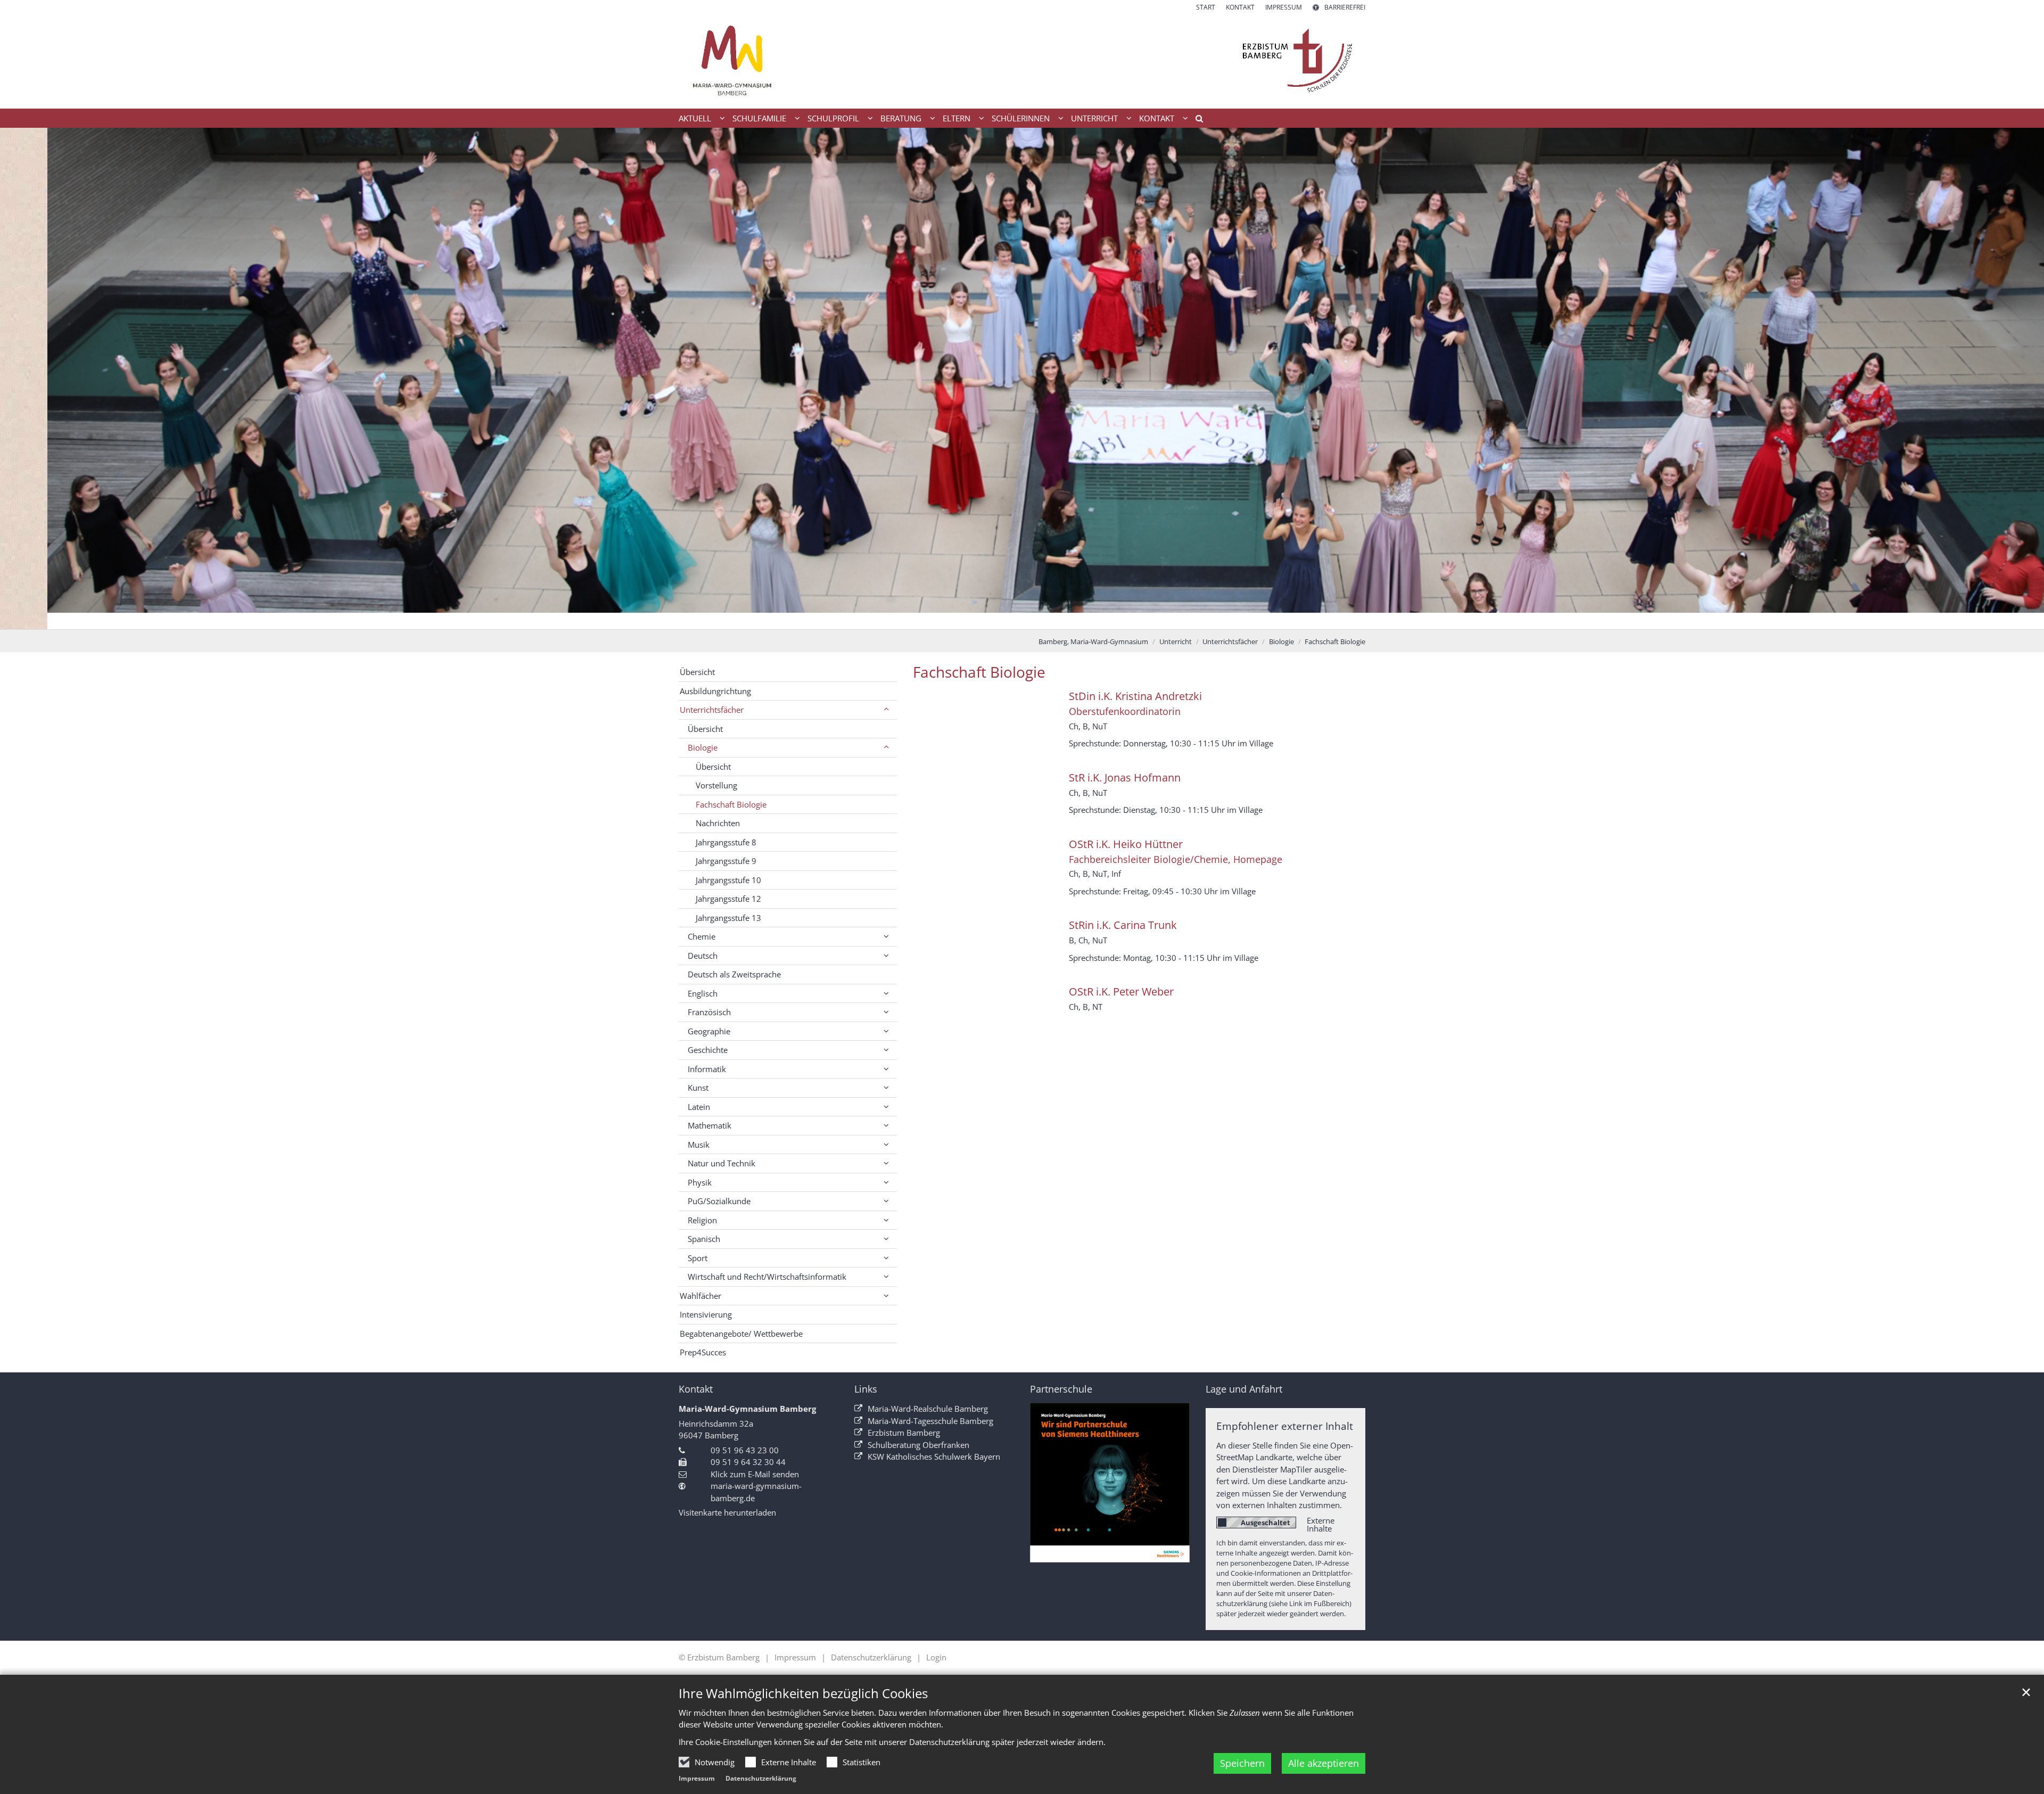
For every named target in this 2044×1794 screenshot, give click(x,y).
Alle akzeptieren (1324, 1763)
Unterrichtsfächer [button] (712, 710)
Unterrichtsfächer (1230, 641)
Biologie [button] (703, 747)
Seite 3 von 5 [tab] (1022, 619)
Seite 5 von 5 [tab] (1059, 619)
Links (866, 1389)
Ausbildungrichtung (715, 691)
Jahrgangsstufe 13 (728, 918)
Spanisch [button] (704, 1239)
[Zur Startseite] (1022, 60)
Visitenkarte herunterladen (727, 1512)
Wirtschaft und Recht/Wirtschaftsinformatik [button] (767, 1277)
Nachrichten (718, 823)
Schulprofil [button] (833, 118)
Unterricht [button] (1094, 118)
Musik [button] (699, 1145)
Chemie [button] (702, 936)
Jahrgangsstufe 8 (726, 842)
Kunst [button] (698, 1088)
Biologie (1281, 641)
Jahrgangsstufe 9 (726, 861)
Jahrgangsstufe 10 (728, 880)
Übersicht (697, 672)
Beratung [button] (901, 118)
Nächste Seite (2023, 378)
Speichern (1242, 1763)
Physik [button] (700, 1182)
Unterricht (1176, 641)
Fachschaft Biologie (1335, 641)
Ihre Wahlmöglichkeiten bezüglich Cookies (803, 1693)
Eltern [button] (957, 118)
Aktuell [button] (695, 118)
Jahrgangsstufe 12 (728, 899)
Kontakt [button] (1157, 118)
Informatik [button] (707, 1069)
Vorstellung (716, 785)
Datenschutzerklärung (761, 1778)
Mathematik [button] (710, 1125)
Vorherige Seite (21, 378)
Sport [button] (698, 1258)
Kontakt (696, 1389)
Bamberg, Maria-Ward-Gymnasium (1093, 641)
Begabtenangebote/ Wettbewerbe (741, 1334)
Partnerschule (1061, 1389)
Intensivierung (706, 1314)
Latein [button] (699, 1107)
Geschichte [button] (708, 1050)
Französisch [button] (709, 1012)
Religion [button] (702, 1220)
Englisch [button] (703, 993)
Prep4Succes (703, 1352)
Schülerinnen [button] (1021, 118)
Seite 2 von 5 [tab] (1003, 619)
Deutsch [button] (703, 956)
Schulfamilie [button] (759, 118)
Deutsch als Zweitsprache (734, 974)
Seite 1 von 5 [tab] (985, 619)
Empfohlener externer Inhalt (1285, 1426)
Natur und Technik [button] (722, 1163)
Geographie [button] (709, 1031)
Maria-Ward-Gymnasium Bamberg (747, 1409)
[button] (1196, 120)
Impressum (697, 1778)
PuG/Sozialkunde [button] (719, 1201)
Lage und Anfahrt (1244, 1389)
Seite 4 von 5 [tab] (1041, 619)
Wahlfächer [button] (700, 1296)
